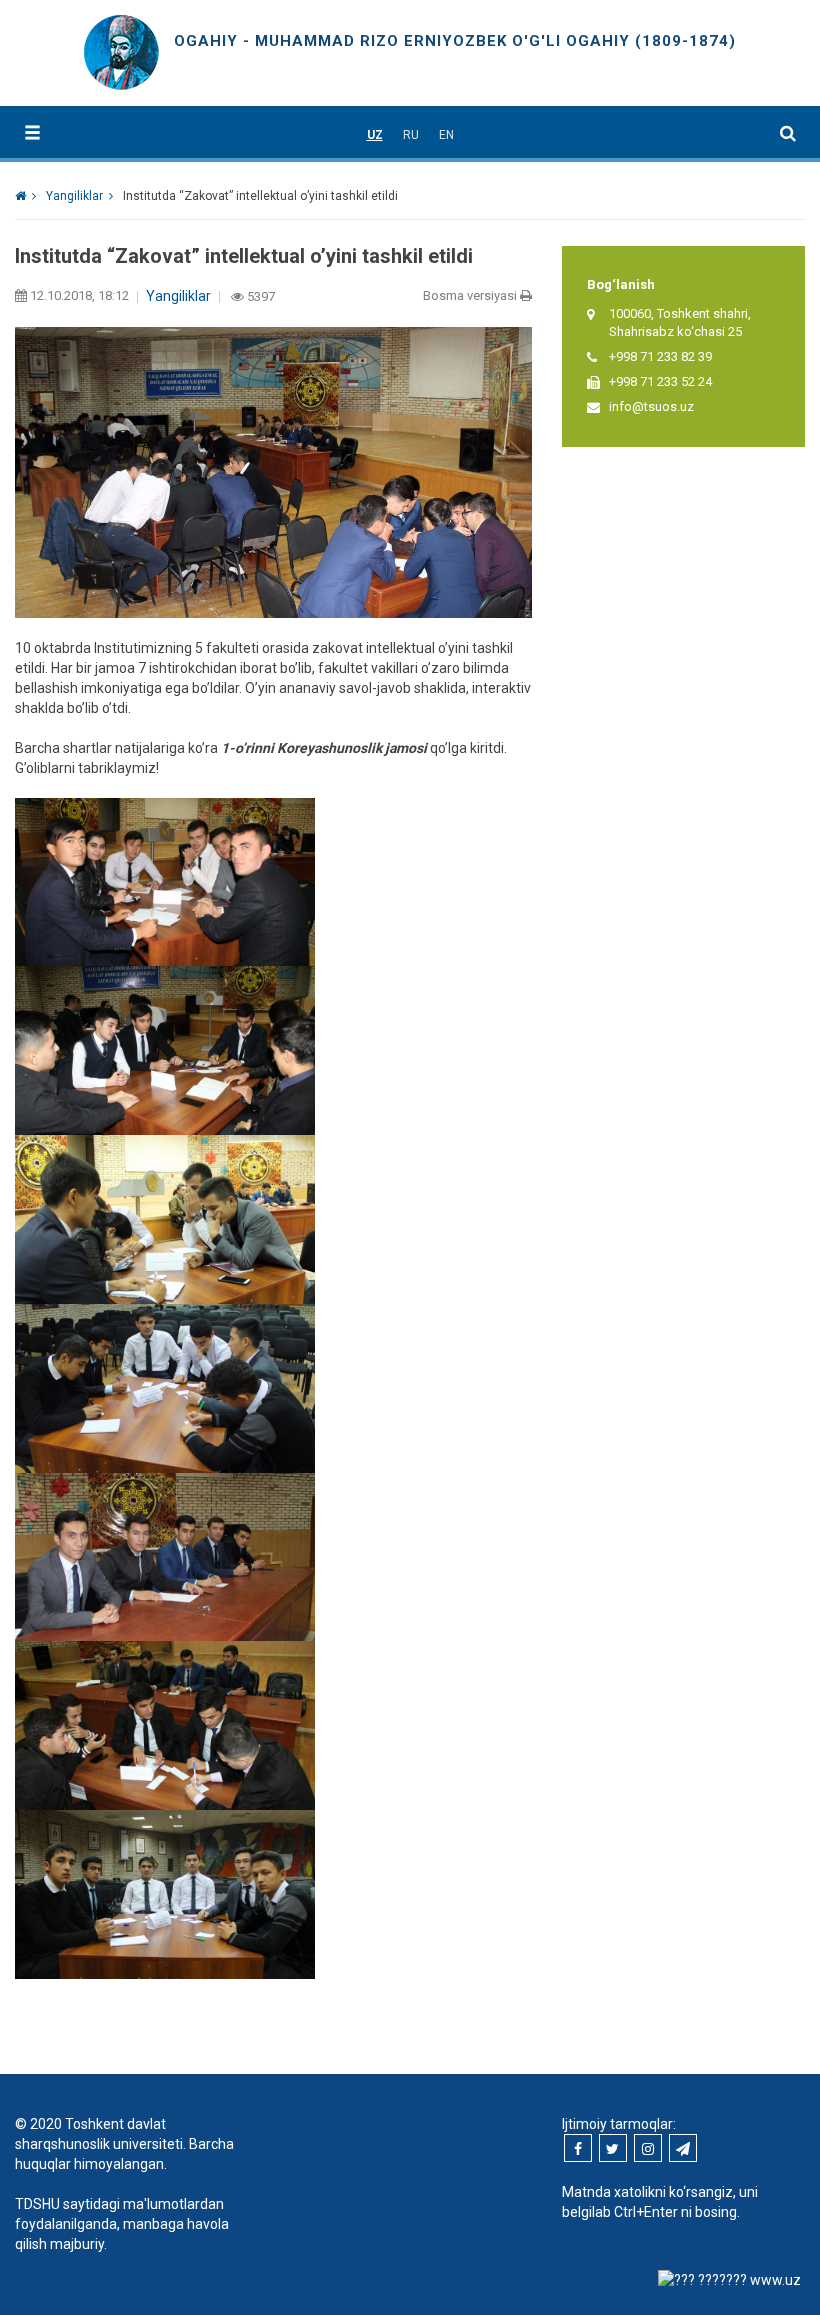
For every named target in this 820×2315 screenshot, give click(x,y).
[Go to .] (25, 196)
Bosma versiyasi (471, 295)
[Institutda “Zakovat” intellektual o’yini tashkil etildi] (165, 1893)
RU (411, 135)
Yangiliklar (178, 296)
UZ (375, 135)
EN (446, 135)
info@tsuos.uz (651, 406)
